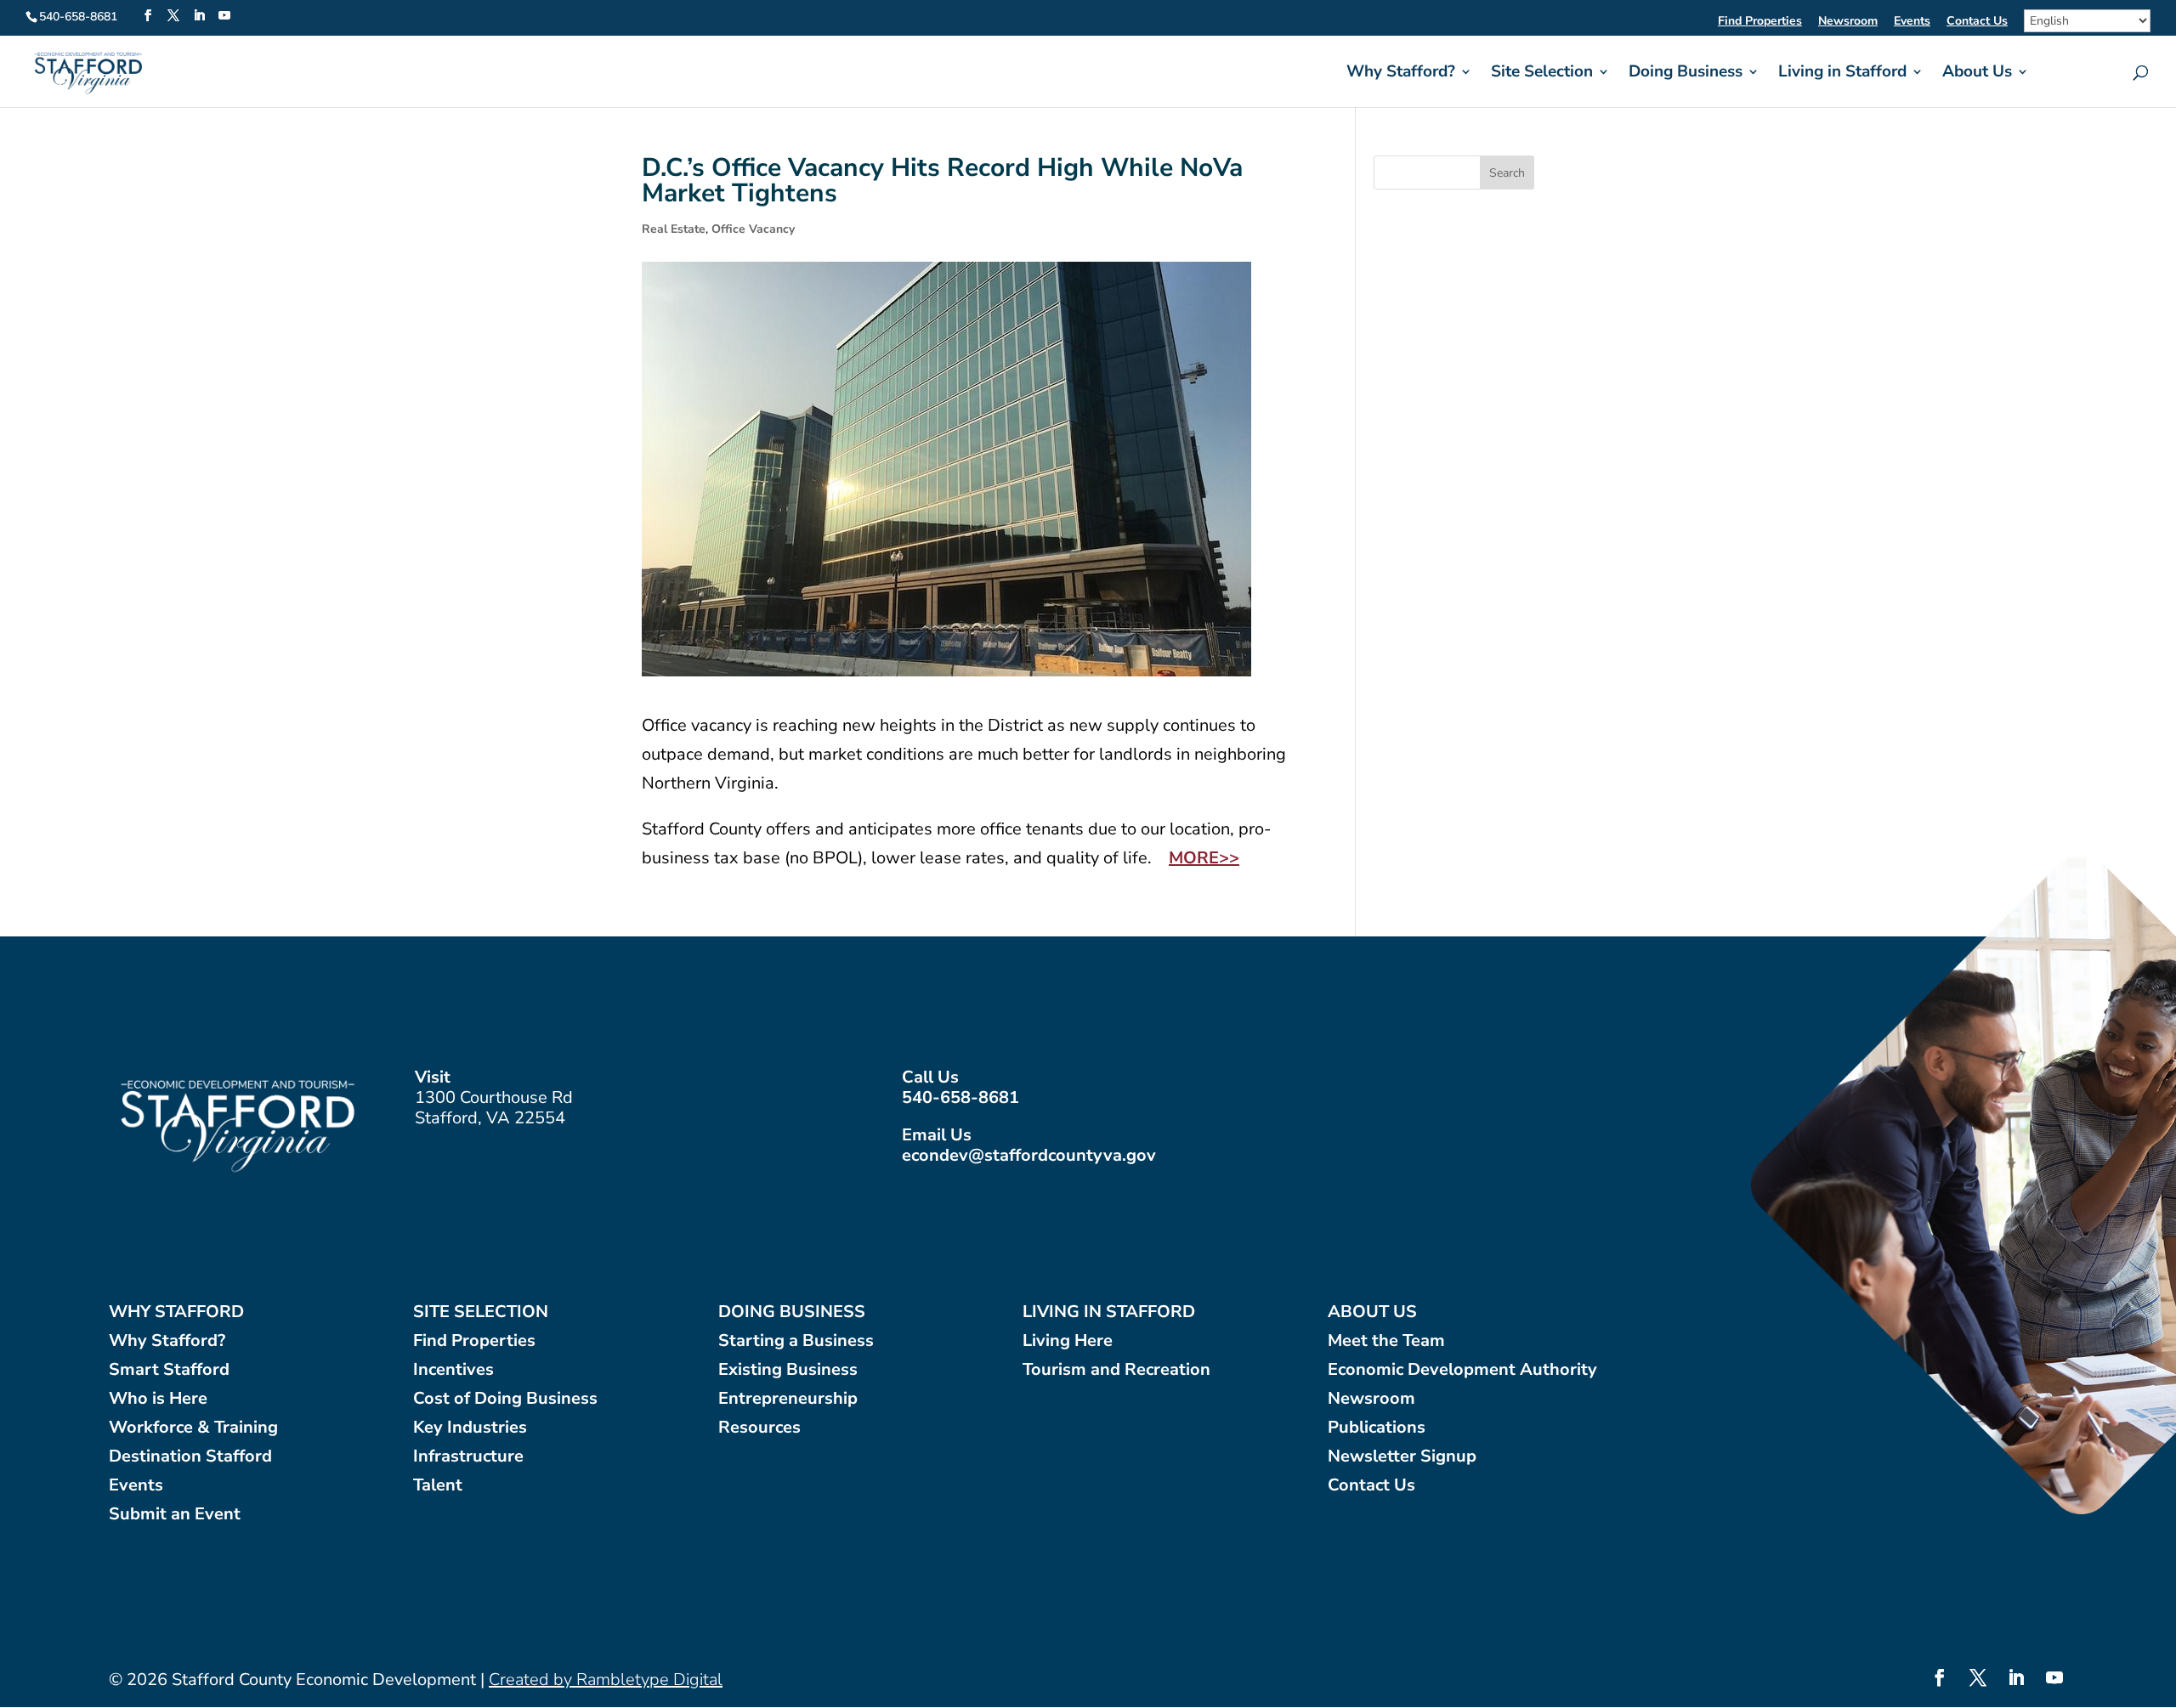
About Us (1977, 74)
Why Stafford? (1401, 74)
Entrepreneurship (788, 1399)
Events (1912, 22)
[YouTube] (224, 16)
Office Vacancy (753, 229)
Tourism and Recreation (1116, 1370)
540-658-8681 (960, 1097)
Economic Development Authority (1462, 1370)
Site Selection (1542, 74)
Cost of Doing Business (505, 1399)
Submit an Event (175, 1515)
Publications (1377, 1428)
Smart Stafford (169, 1370)
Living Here (1068, 1341)
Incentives (453, 1370)
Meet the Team (1386, 1341)
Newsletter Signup (1402, 1457)
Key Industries (470, 1428)
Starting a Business (796, 1341)
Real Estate (674, 229)
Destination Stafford (190, 1457)
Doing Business (1686, 74)
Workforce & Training (193, 1428)
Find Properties (1760, 22)
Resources (759, 1428)
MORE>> (1204, 858)
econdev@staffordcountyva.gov (1029, 1155)
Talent (438, 1486)
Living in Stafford (1842, 74)
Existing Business (788, 1370)
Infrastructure (468, 1457)
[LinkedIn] (199, 16)
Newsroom (1848, 22)
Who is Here (158, 1399)
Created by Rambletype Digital (606, 1680)
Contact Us (1977, 22)
